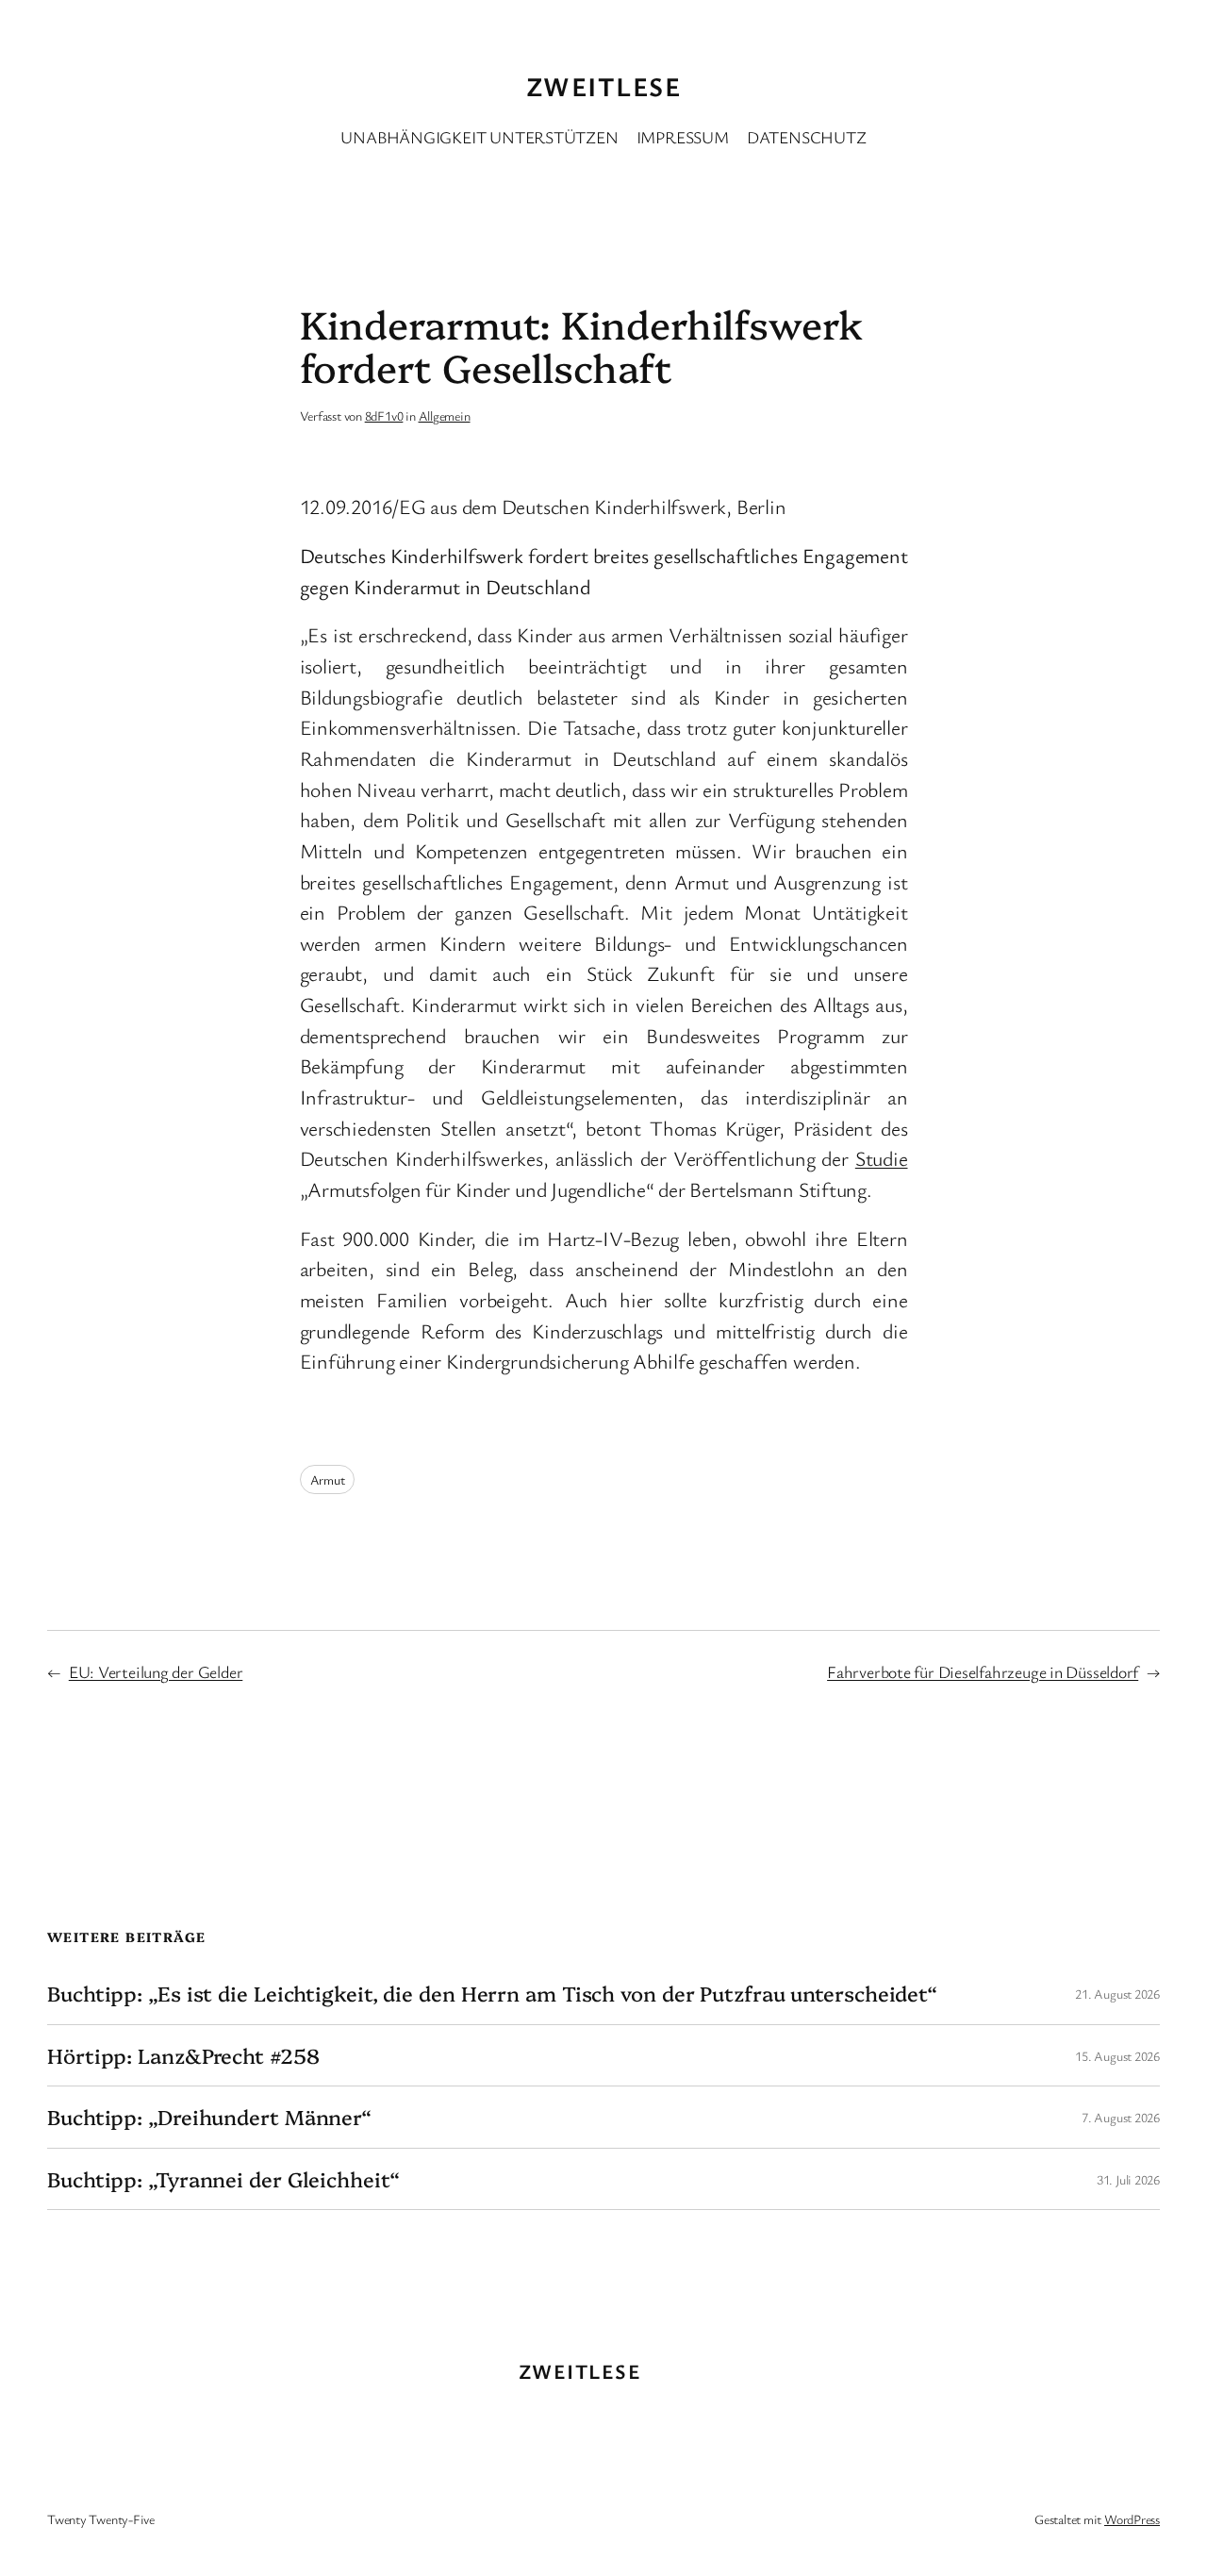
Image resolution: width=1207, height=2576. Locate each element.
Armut (328, 1479)
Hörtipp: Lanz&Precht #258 (183, 2055)
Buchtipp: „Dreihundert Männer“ (209, 2117)
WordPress (1132, 2519)
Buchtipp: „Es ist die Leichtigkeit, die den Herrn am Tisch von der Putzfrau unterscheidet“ (492, 1993)
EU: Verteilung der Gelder (156, 1671)
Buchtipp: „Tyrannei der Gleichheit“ (223, 2179)
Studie (882, 1158)
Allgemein (445, 415)
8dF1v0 (384, 415)
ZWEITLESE (603, 86)
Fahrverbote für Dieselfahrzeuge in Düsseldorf (983, 1671)
